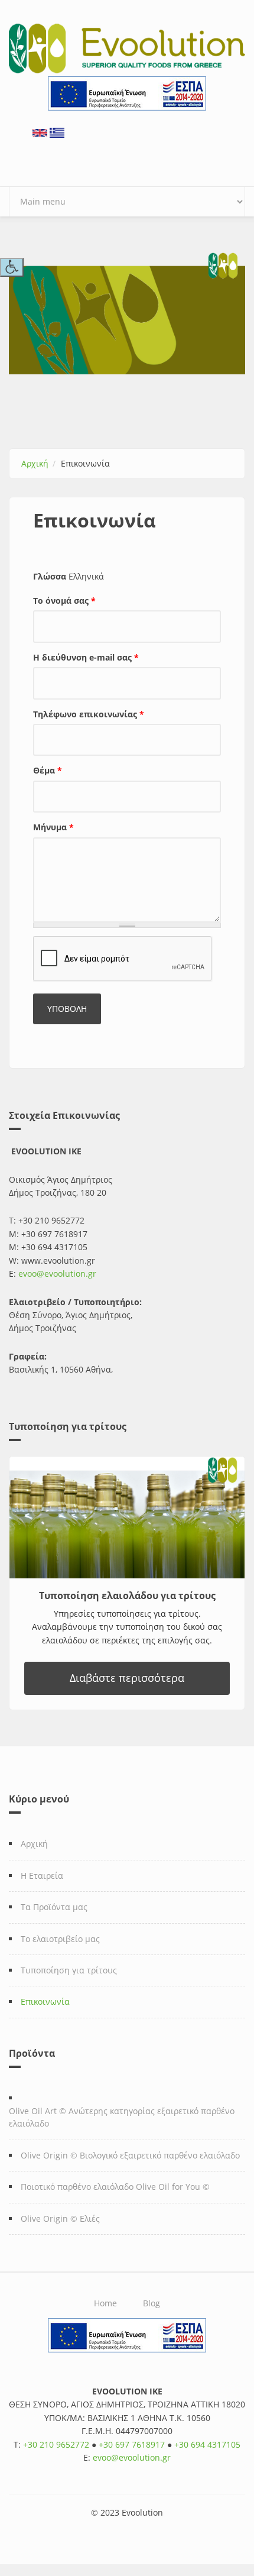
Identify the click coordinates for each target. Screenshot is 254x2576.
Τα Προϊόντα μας (54, 1907)
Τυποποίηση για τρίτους (69, 1970)
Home (105, 2303)
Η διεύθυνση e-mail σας (86, 657)
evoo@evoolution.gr (57, 1274)
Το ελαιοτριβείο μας (60, 1939)
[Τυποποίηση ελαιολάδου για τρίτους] (127, 1517)
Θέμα (48, 770)
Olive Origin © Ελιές (60, 2219)
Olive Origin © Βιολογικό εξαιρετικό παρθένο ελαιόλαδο (130, 2155)
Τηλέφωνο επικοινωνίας (89, 714)
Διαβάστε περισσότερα (127, 1678)
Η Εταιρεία (42, 1876)
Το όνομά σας (64, 601)
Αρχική (35, 463)
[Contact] (40, 132)
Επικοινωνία (45, 2001)
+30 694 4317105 (207, 2444)
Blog (152, 2303)
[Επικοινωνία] (57, 132)
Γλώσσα (50, 576)
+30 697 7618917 (132, 2444)
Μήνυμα (53, 827)
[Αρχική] (127, 48)
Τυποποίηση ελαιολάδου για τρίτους (127, 1596)
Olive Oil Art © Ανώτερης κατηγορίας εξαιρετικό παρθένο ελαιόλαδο (122, 2117)
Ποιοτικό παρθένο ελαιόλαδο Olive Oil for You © (115, 2187)
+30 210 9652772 (56, 2444)
